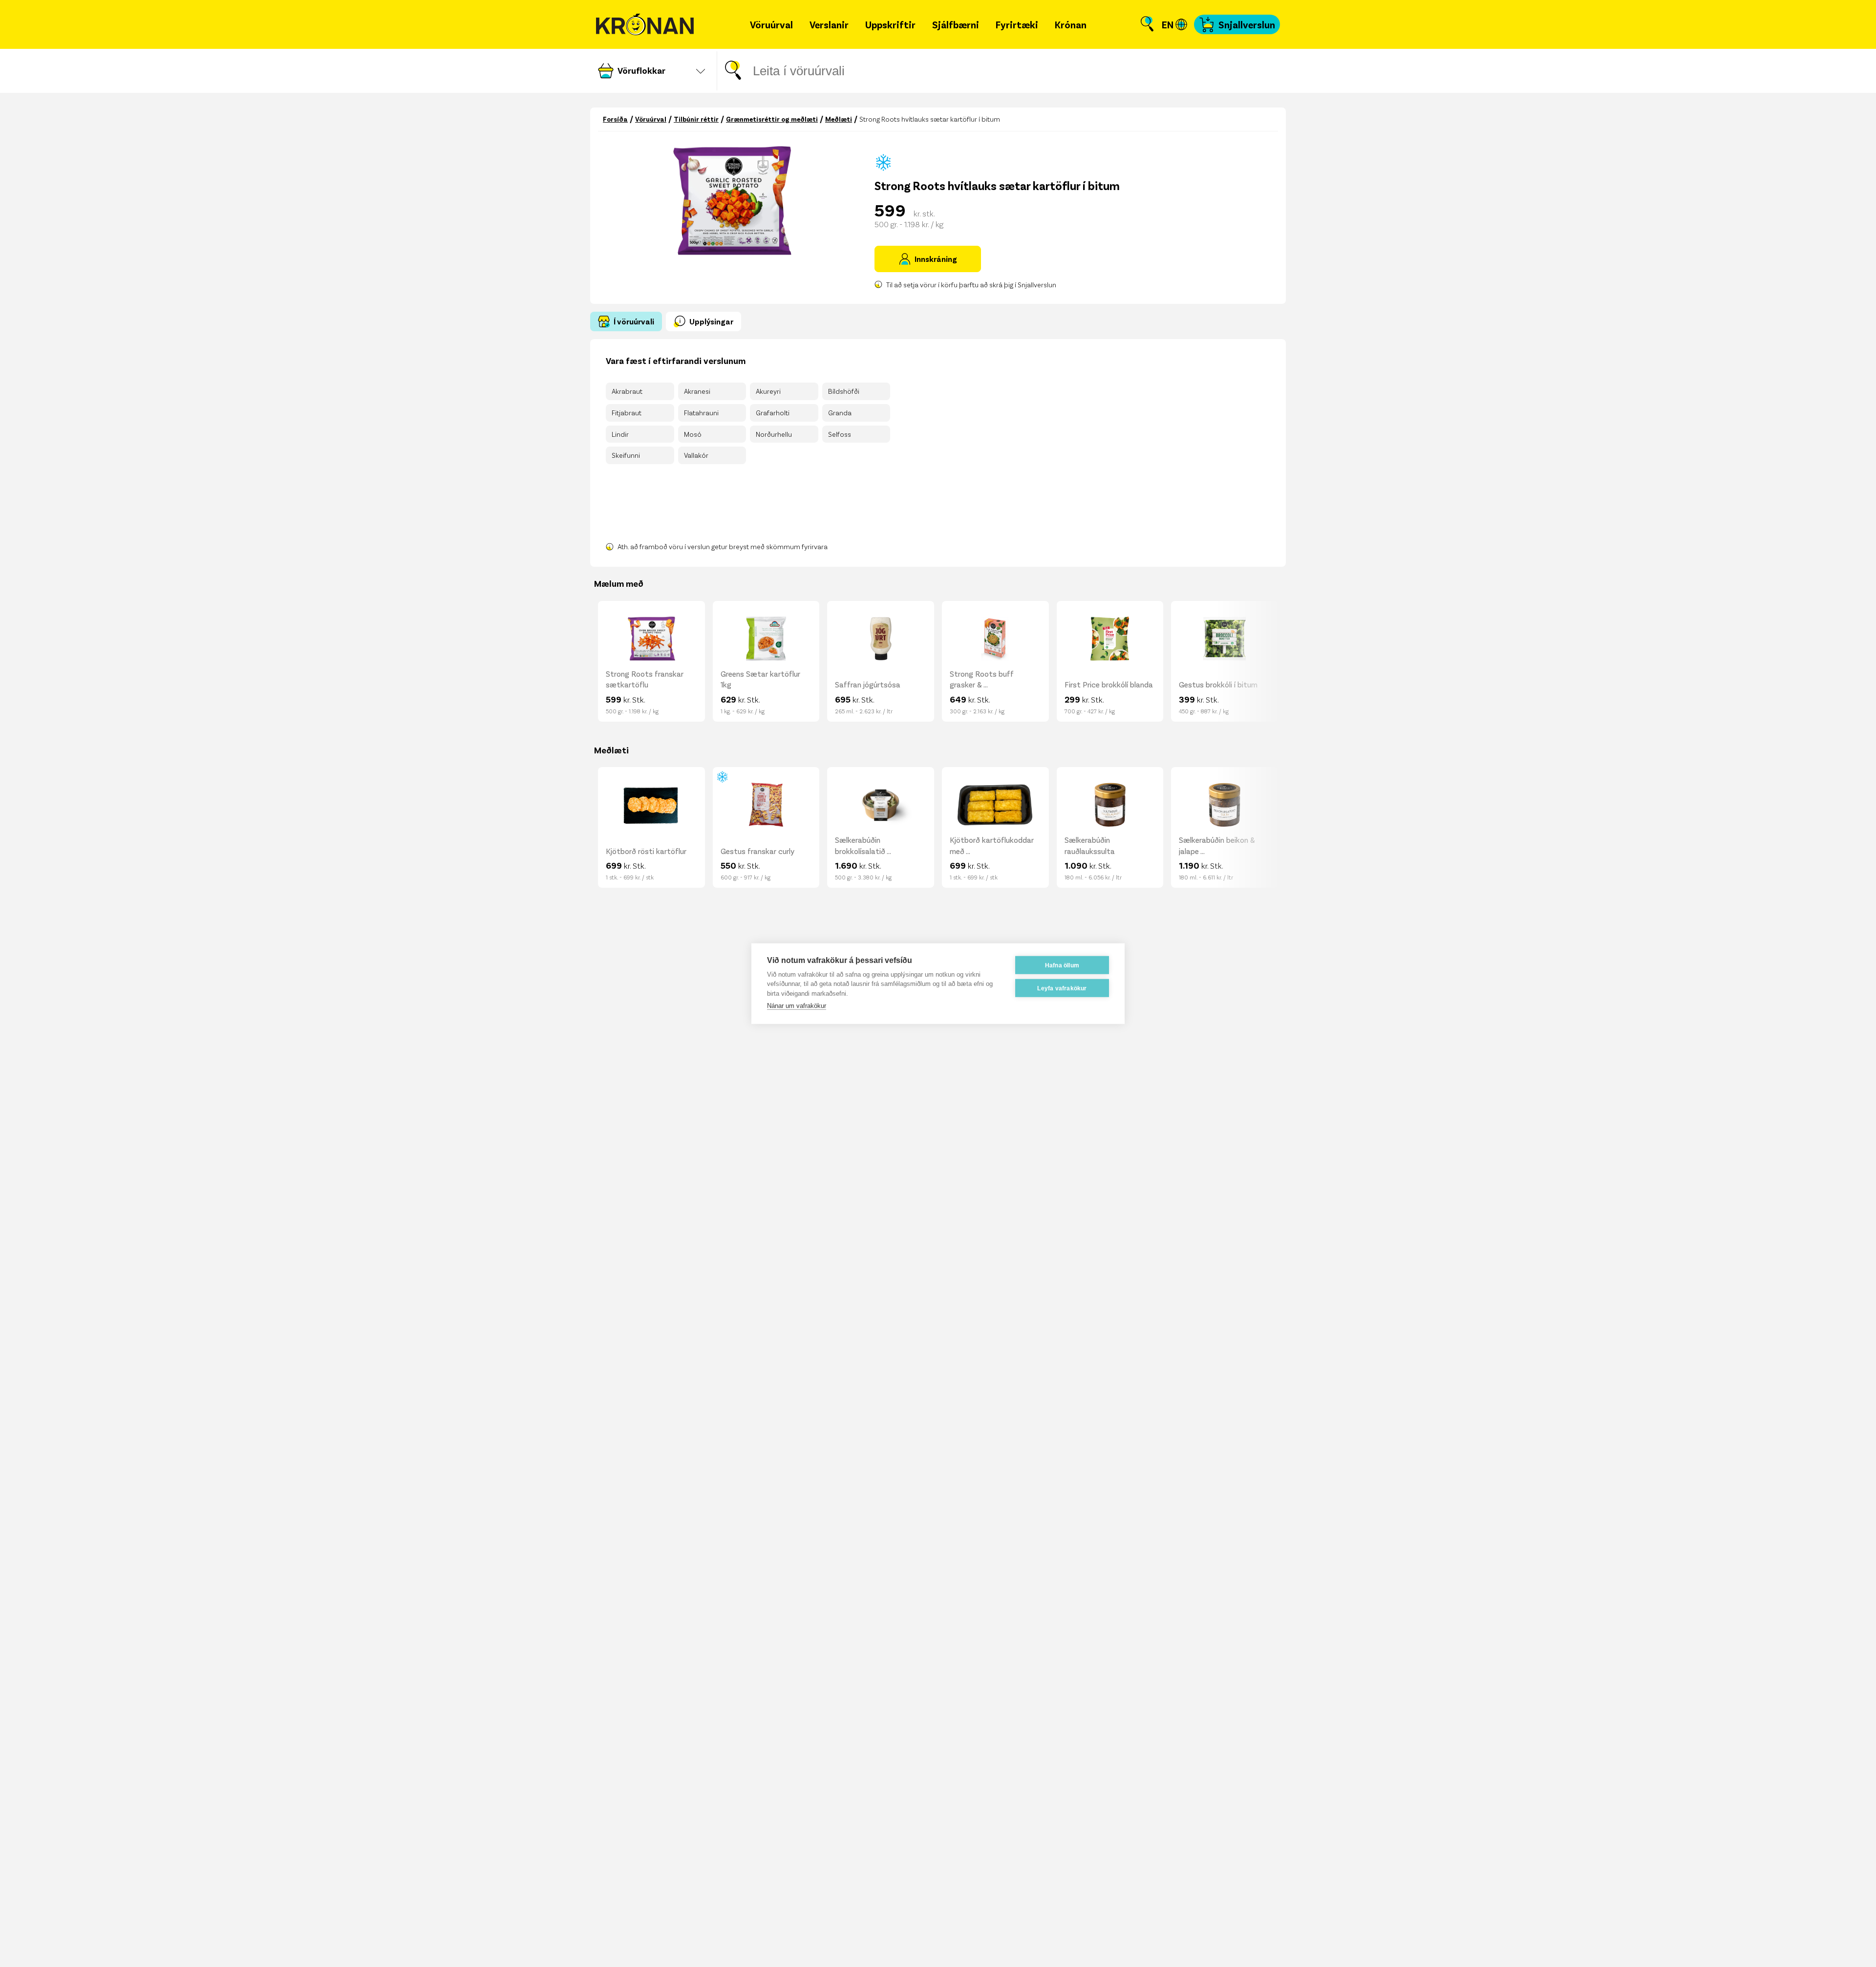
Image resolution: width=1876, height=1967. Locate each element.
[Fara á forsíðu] (645, 25)
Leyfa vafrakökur (1062, 988)
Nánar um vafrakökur (797, 1006)
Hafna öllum (1062, 965)
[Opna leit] (1147, 24)
